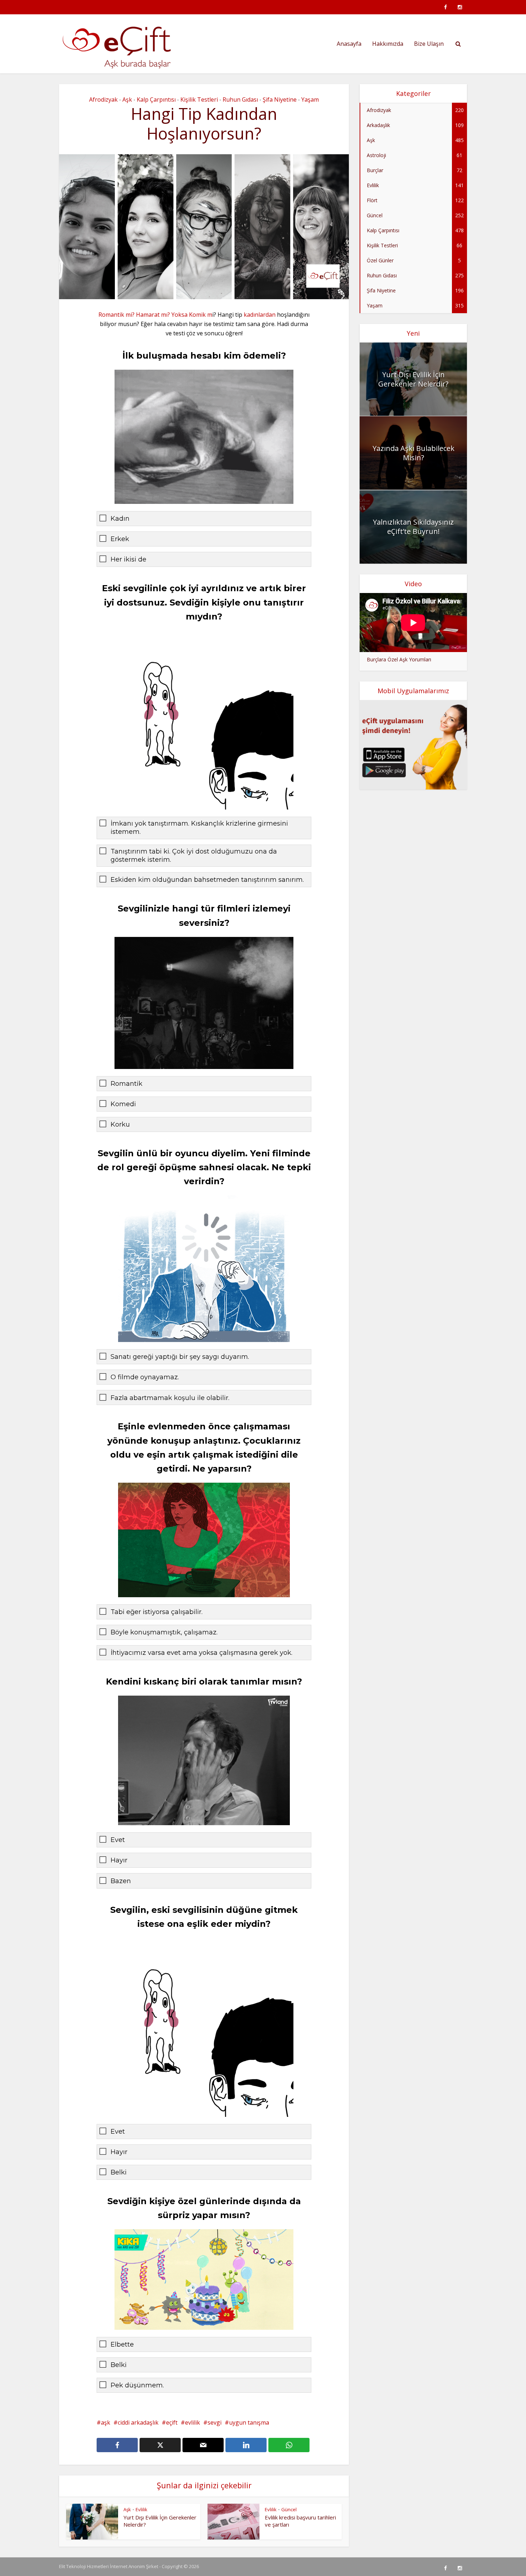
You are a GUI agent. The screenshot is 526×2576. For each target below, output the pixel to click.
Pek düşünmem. (137, 2385)
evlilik (193, 2422)
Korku (120, 1124)
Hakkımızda (388, 44)
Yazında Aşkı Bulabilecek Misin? (413, 453)
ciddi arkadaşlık (138, 2422)
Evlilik (142, 2509)
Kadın (120, 519)
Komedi (123, 1104)
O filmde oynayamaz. (145, 1377)
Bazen (121, 1881)
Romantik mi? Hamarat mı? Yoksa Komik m (155, 315)
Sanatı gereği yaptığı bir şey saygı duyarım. (180, 1357)
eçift (172, 2422)
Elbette (122, 2344)
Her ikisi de (128, 559)
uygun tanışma (249, 2422)
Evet (118, 1840)
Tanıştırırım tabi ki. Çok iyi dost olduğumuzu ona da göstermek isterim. (194, 856)
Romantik (126, 1084)
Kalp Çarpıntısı (156, 99)
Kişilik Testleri (199, 99)
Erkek (120, 539)
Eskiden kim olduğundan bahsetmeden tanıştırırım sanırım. (207, 880)
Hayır (119, 1860)
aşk (106, 2422)
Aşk (127, 99)
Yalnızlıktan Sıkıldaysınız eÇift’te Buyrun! (413, 527)
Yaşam (310, 99)
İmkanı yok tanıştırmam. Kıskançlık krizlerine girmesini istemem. (199, 828)
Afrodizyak (103, 99)
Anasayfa (349, 44)
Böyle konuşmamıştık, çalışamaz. (164, 1632)
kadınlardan (260, 315)
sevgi (215, 2422)
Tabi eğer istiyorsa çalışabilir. (157, 1612)
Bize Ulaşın (429, 44)
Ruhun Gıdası (240, 99)
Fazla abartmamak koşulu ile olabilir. (170, 1398)
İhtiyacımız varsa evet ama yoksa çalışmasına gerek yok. (201, 1653)
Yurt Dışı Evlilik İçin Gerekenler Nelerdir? (413, 379)
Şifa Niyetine (280, 99)
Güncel (289, 2509)
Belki (119, 2172)
